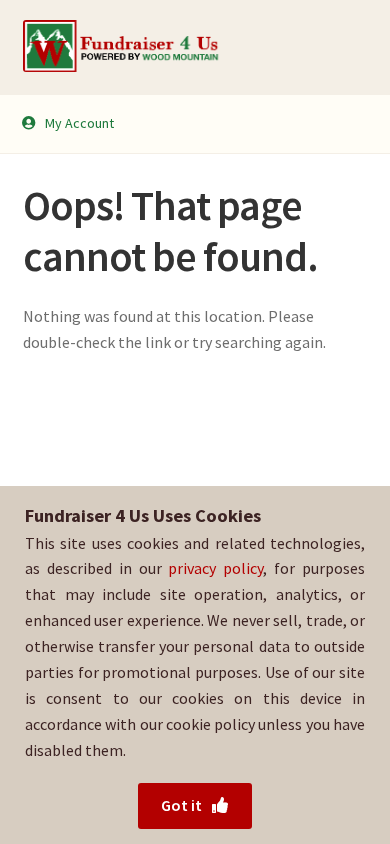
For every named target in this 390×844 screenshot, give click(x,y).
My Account (79, 123)
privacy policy (215, 568)
